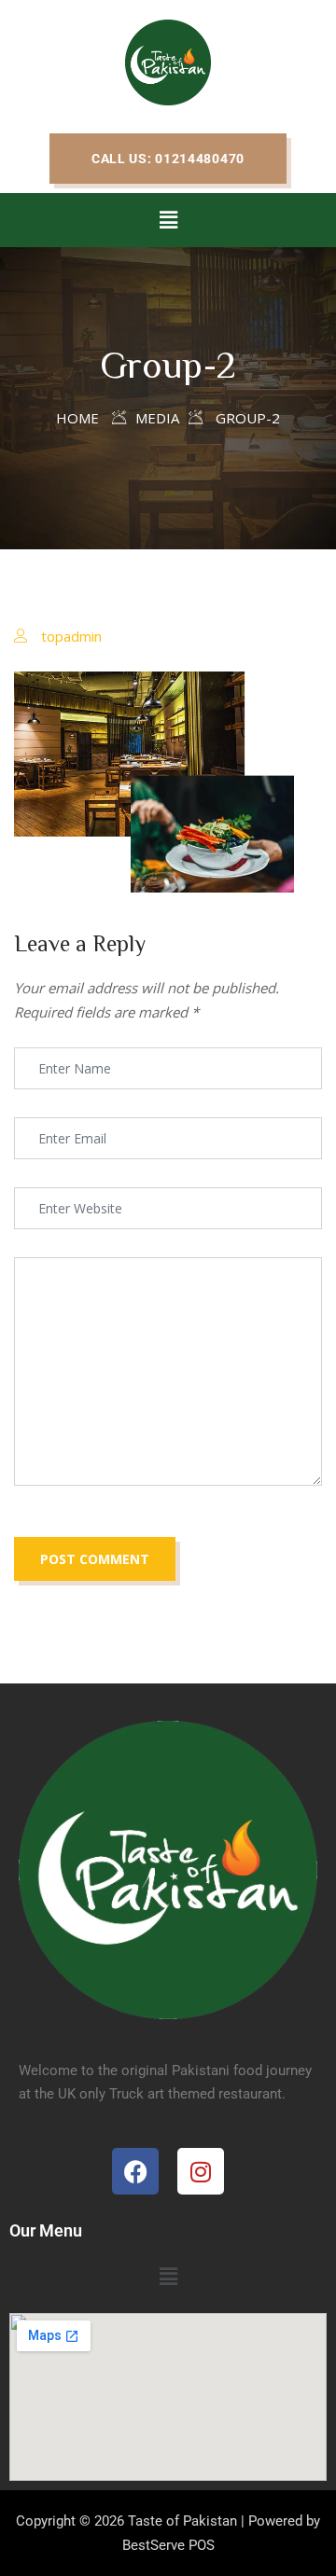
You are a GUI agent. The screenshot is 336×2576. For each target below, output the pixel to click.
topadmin (71, 636)
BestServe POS (168, 2545)
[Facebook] (135, 2171)
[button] (168, 159)
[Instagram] (201, 2171)
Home (77, 418)
